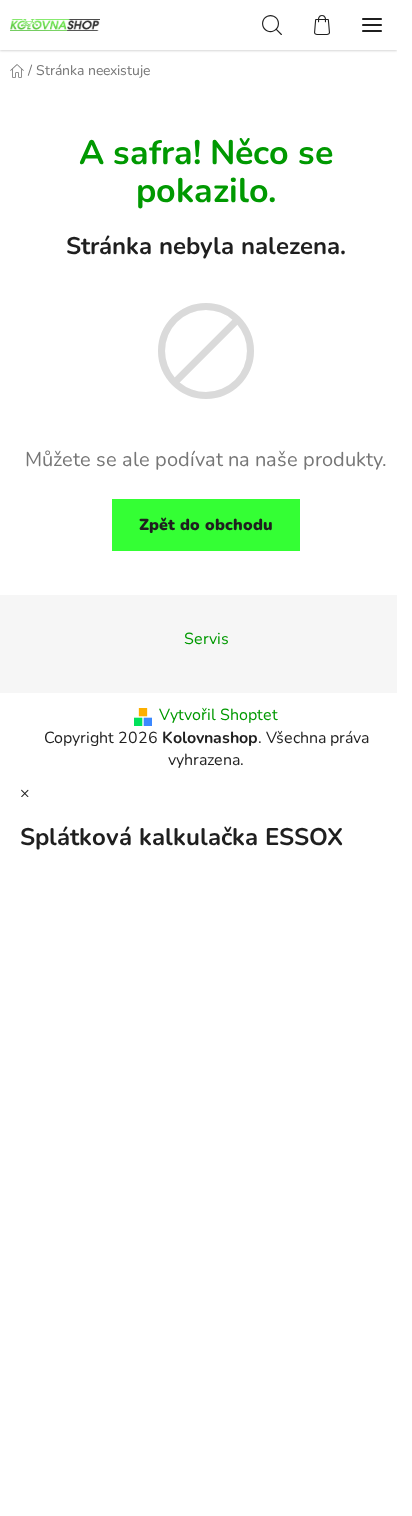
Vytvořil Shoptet (218, 715)
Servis (206, 639)
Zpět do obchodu (206, 525)
